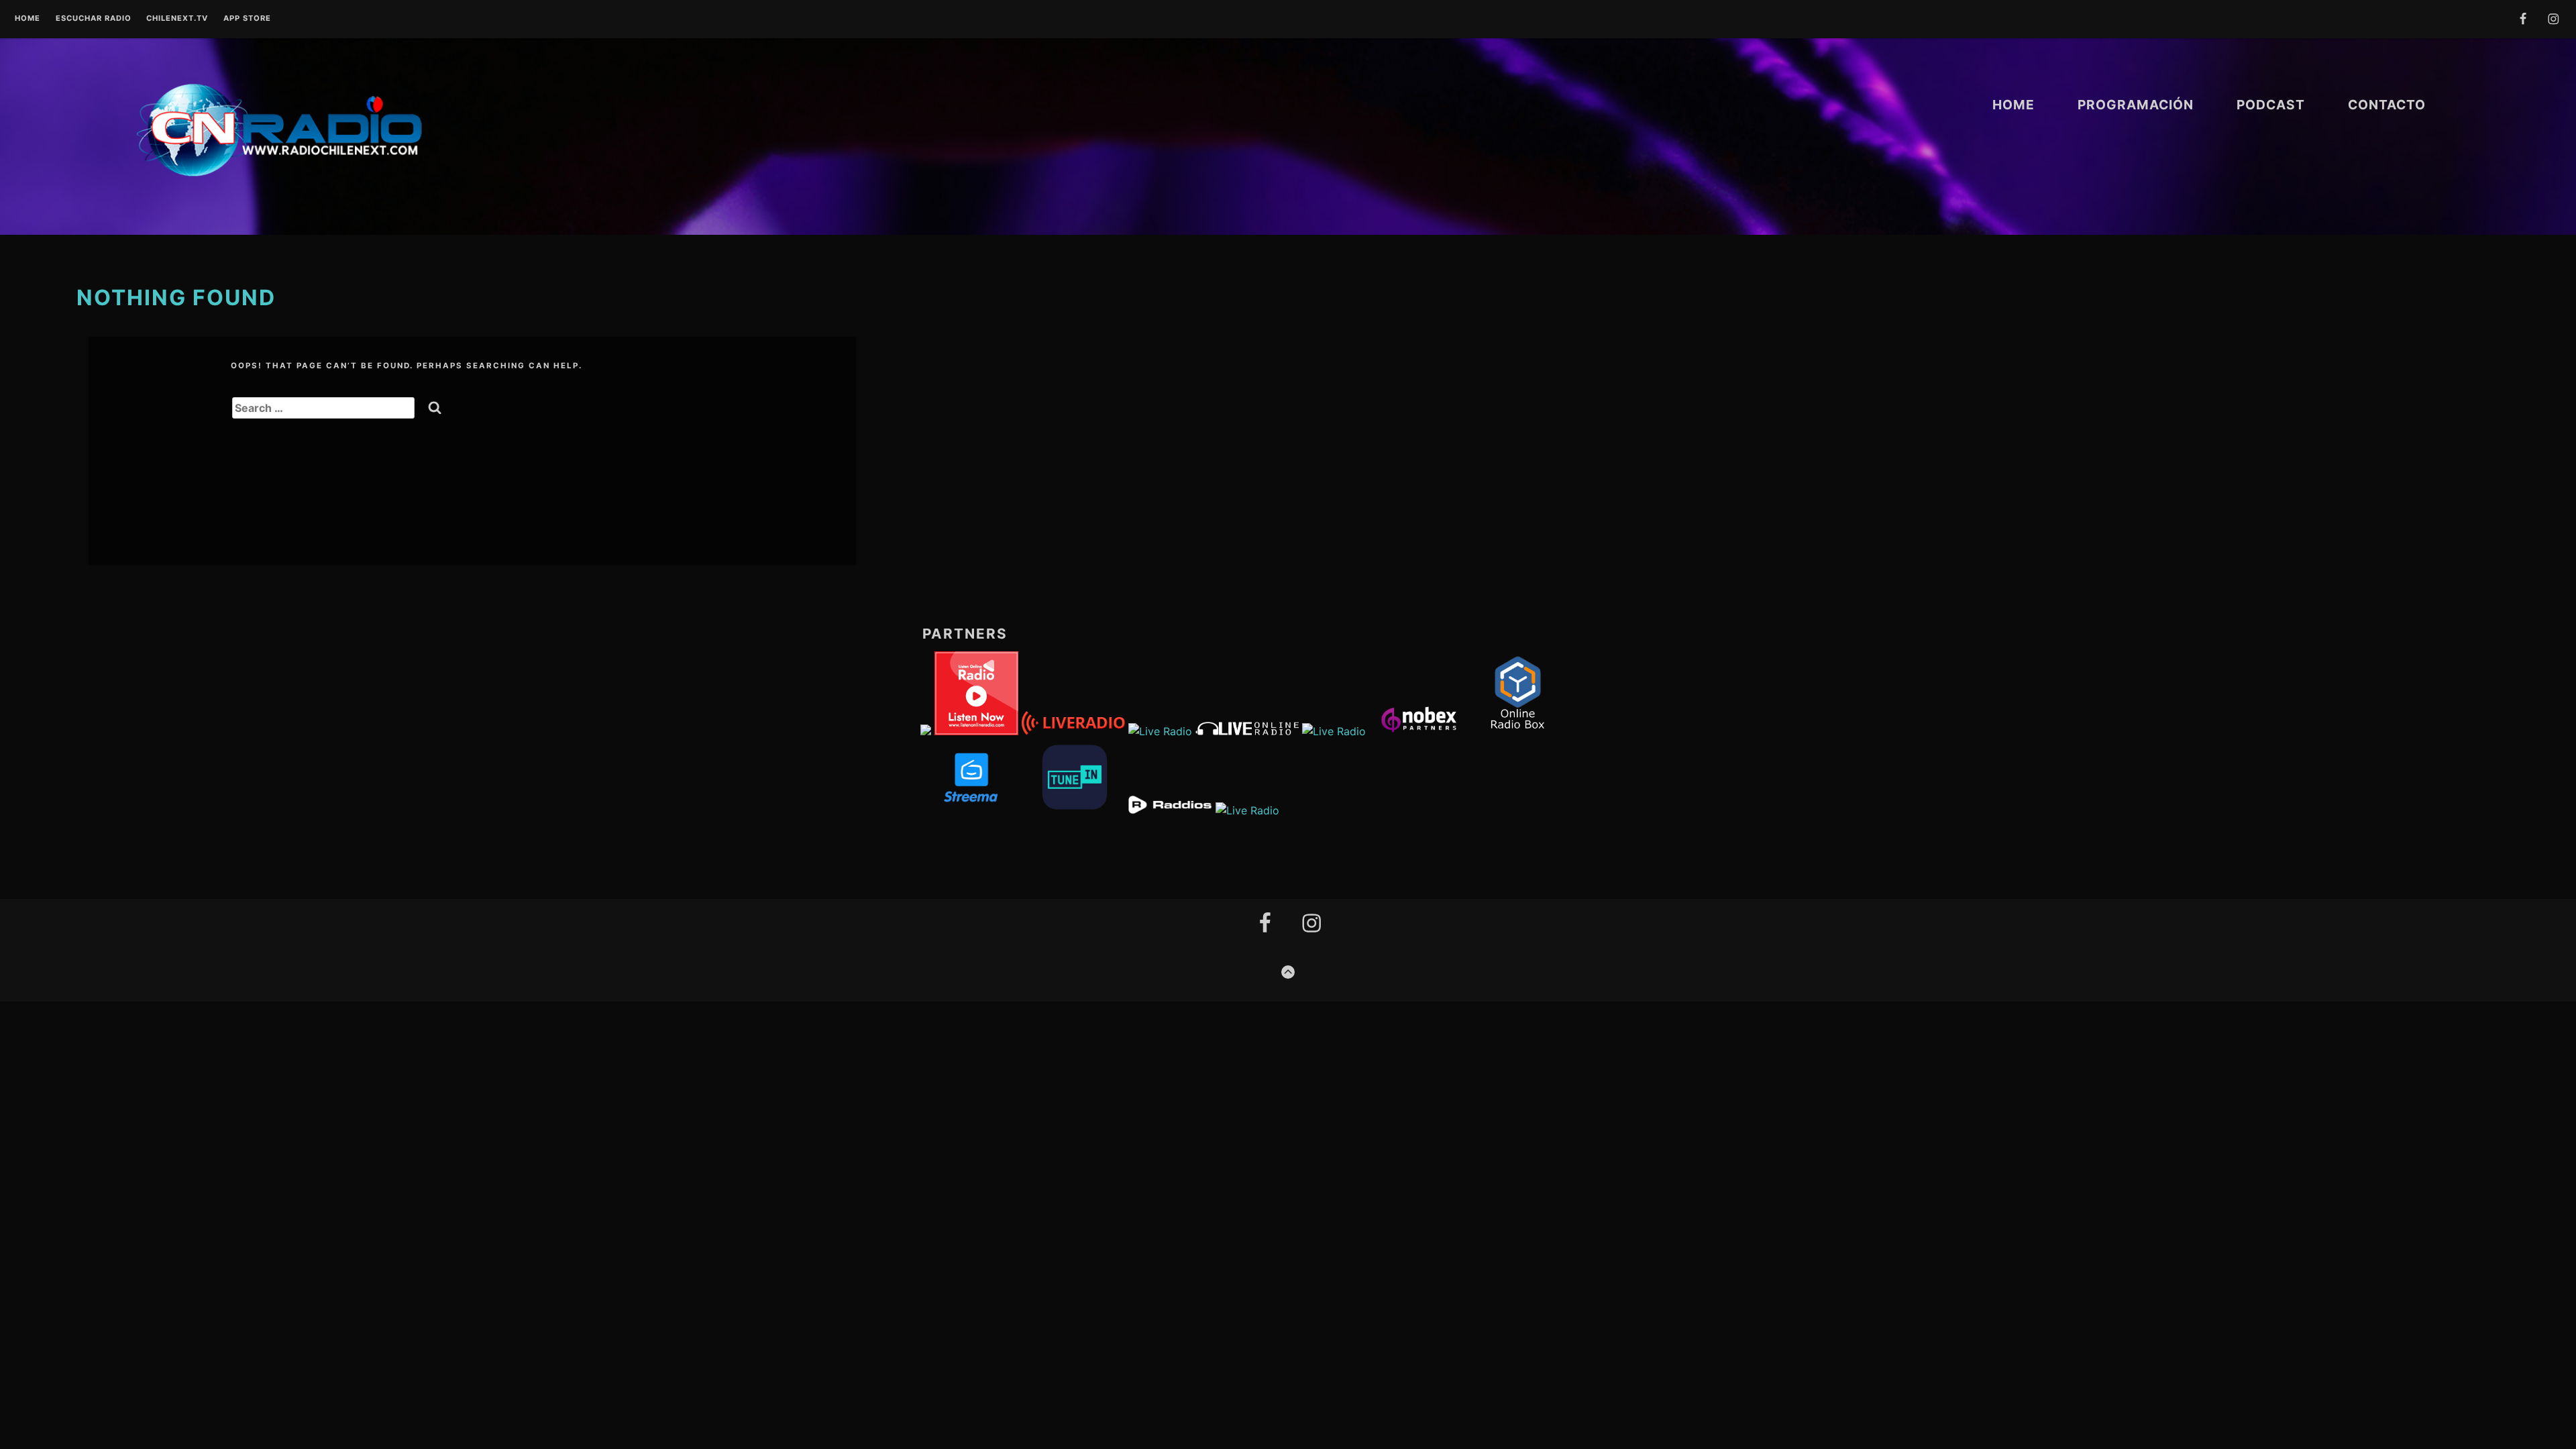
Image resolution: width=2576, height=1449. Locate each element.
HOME (2014, 105)
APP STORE (247, 19)
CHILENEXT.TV (177, 19)
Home (28, 19)
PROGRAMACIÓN (2136, 105)
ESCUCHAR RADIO (94, 19)
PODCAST (2271, 105)
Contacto (2387, 105)
